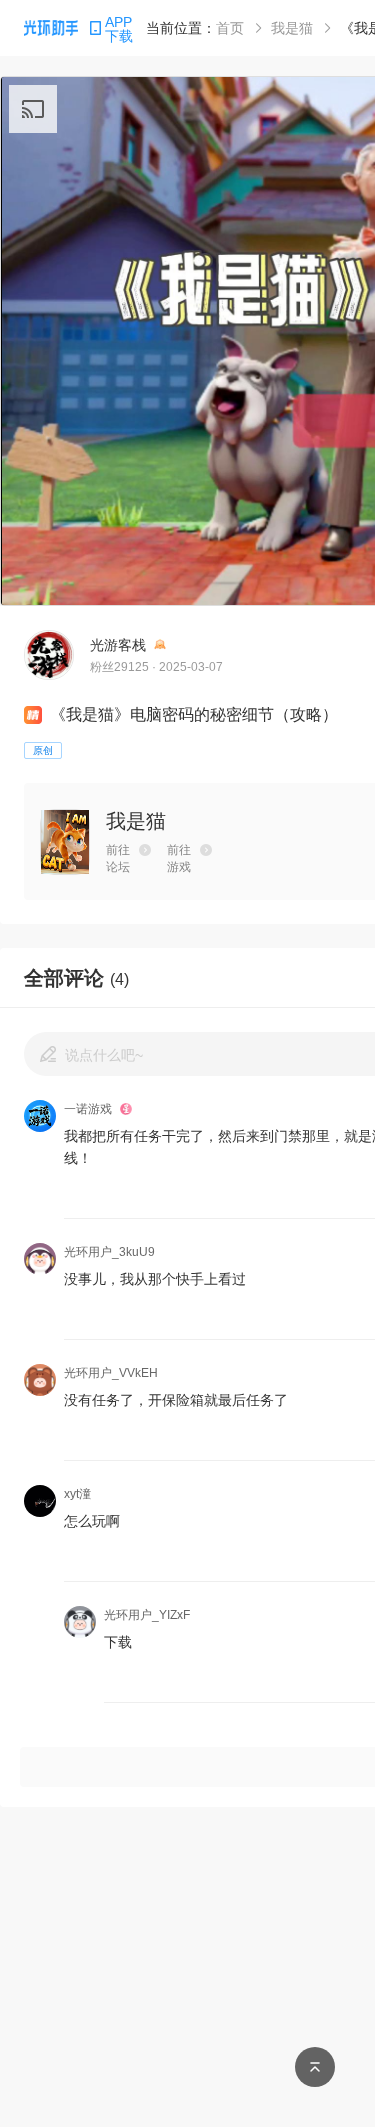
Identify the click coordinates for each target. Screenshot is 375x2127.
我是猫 (292, 28)
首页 (230, 28)
